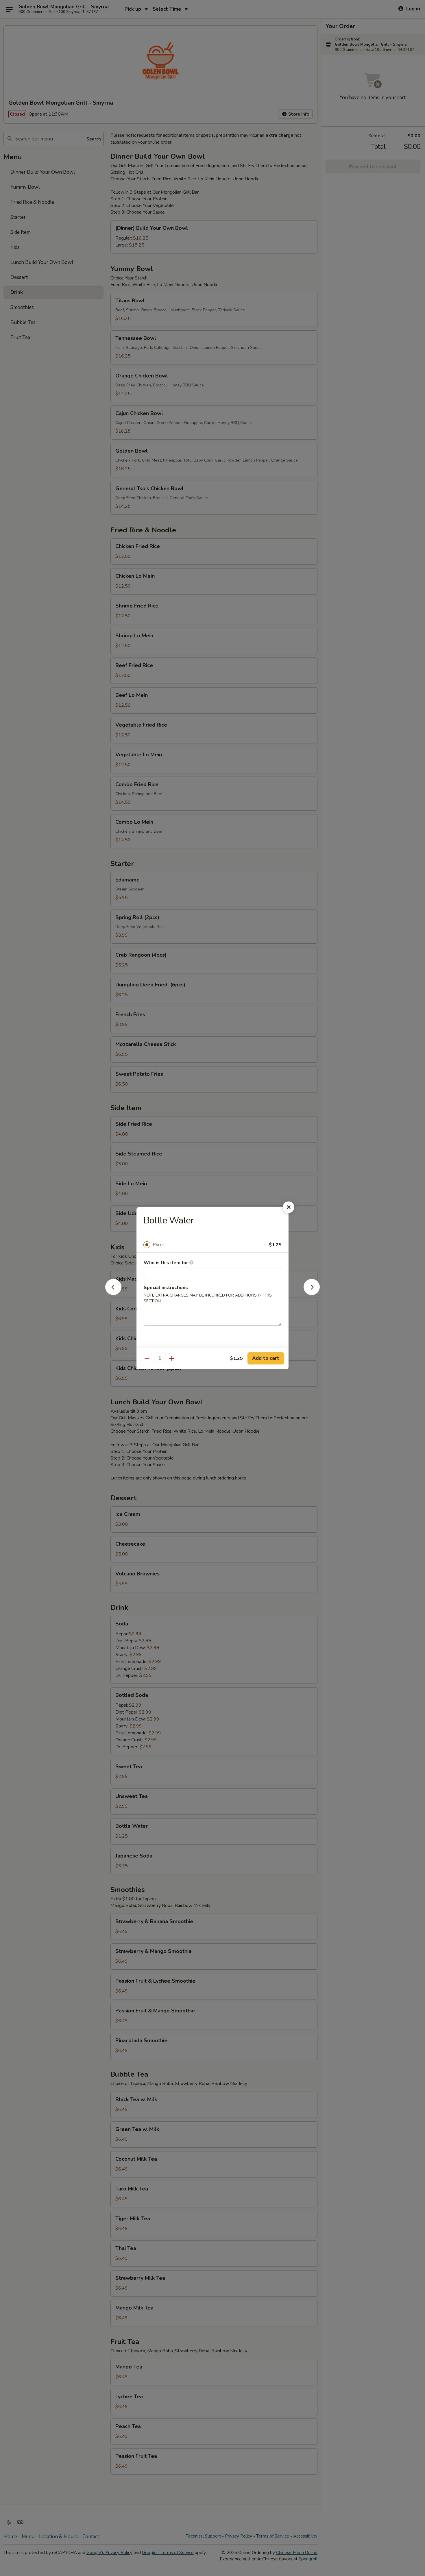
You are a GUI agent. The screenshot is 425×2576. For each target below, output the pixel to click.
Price (158, 1245)
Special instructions (166, 1288)
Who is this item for (166, 1263)
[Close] (289, 1207)
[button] (113, 1293)
